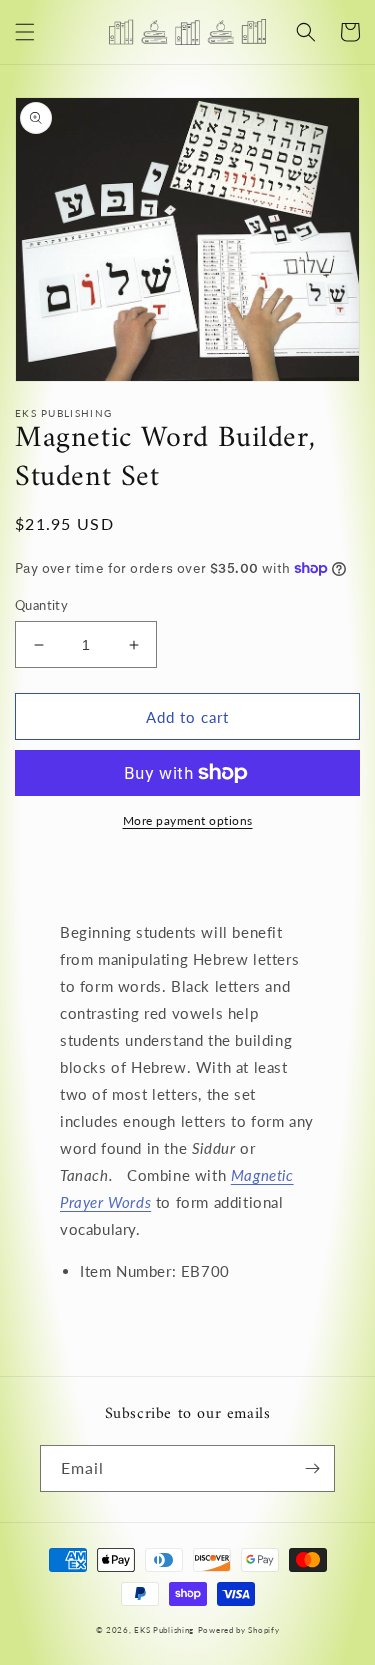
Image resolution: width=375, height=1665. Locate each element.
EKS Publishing (164, 1630)
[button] (25, 32)
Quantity (41, 605)
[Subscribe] (312, 1468)
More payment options (188, 820)
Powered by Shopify (239, 1630)
